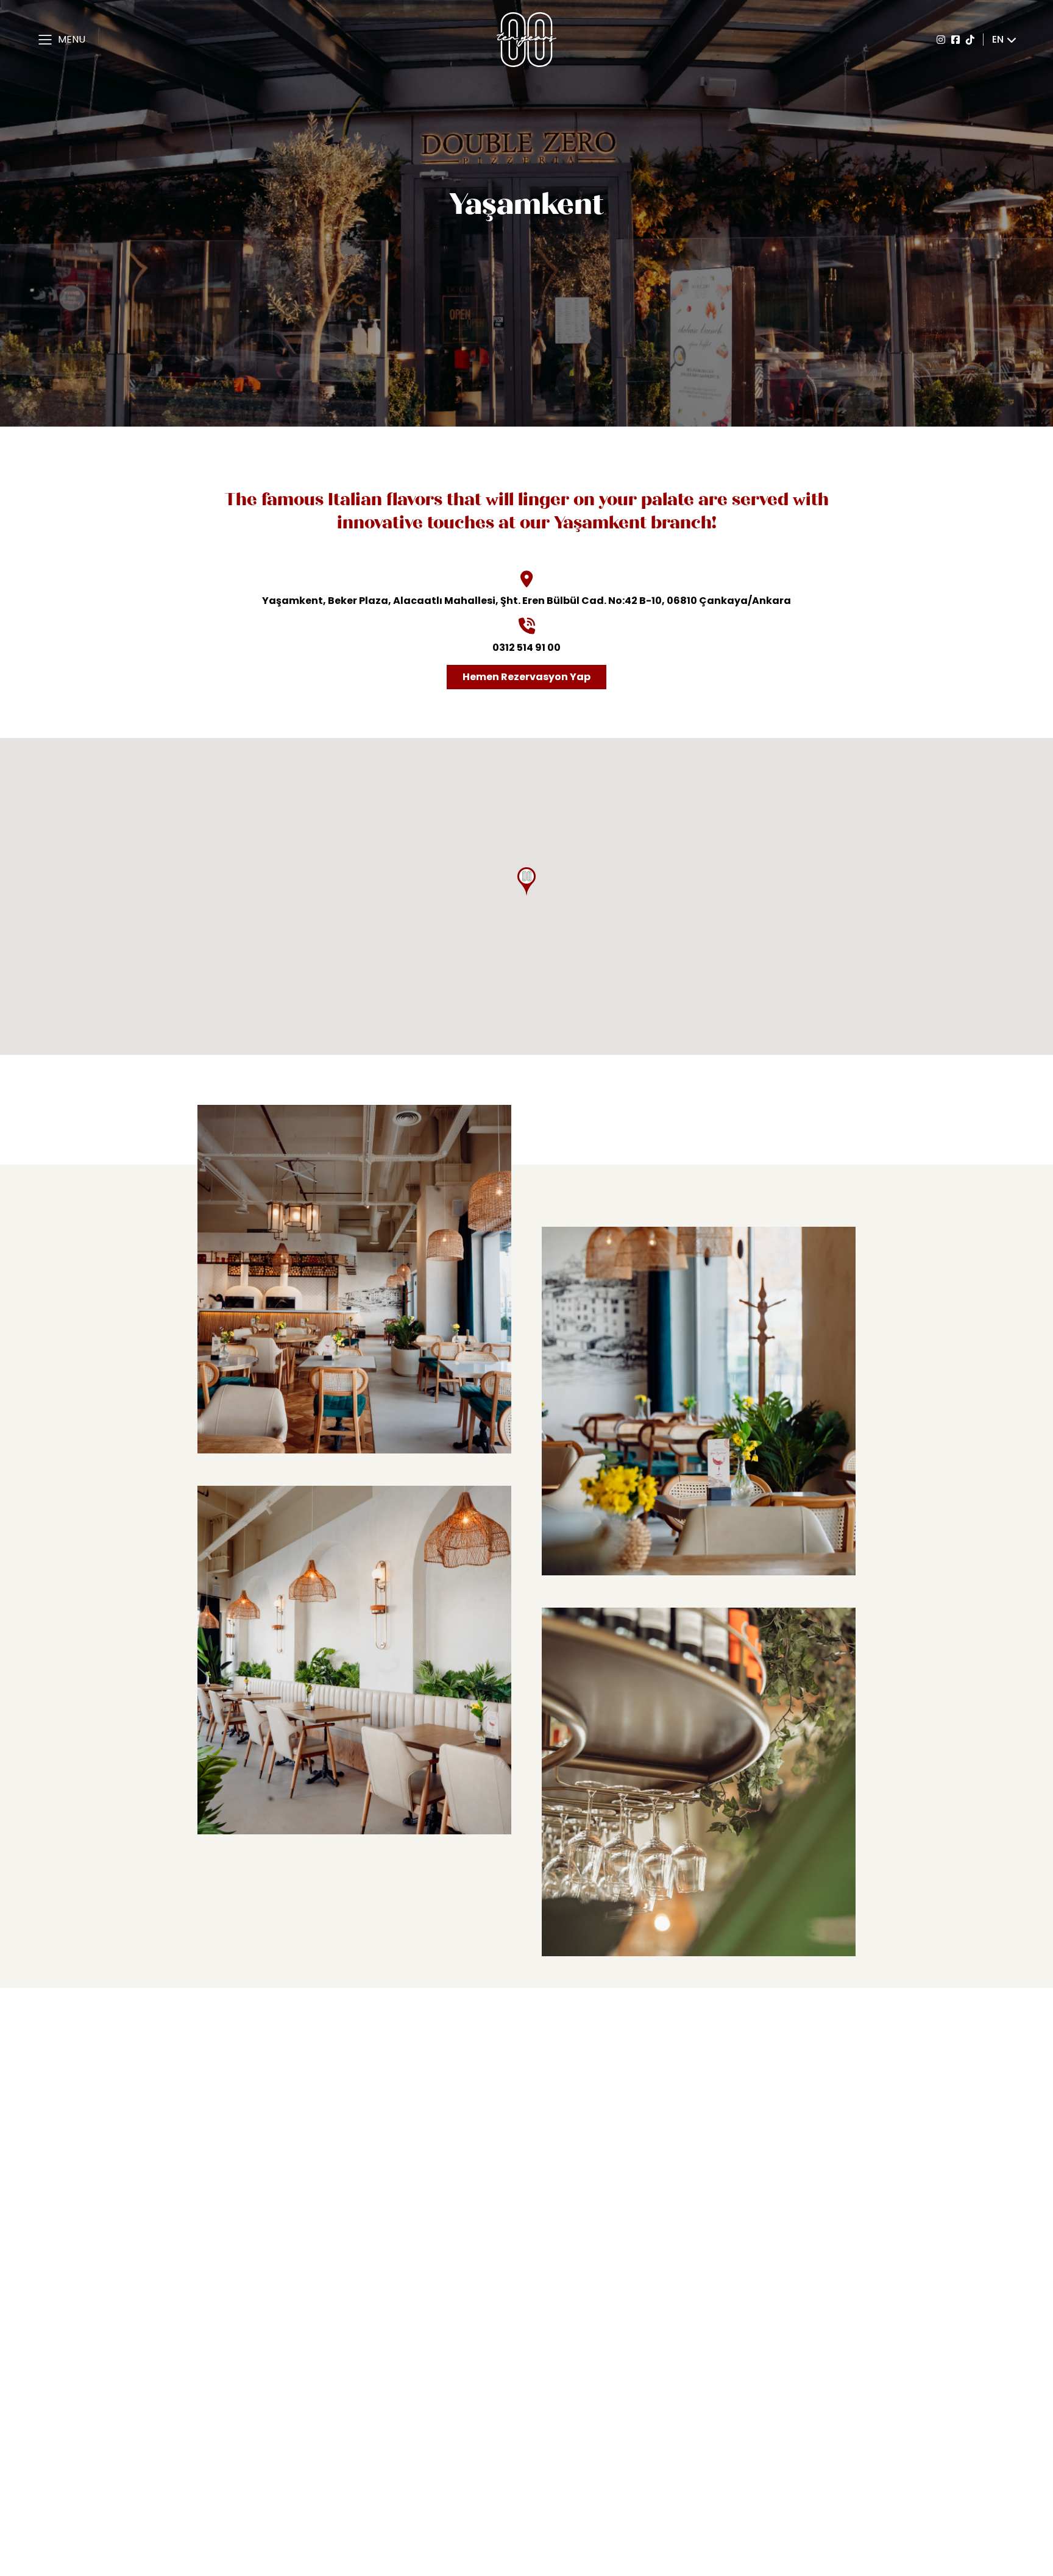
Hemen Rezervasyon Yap (526, 677)
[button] (526, 882)
